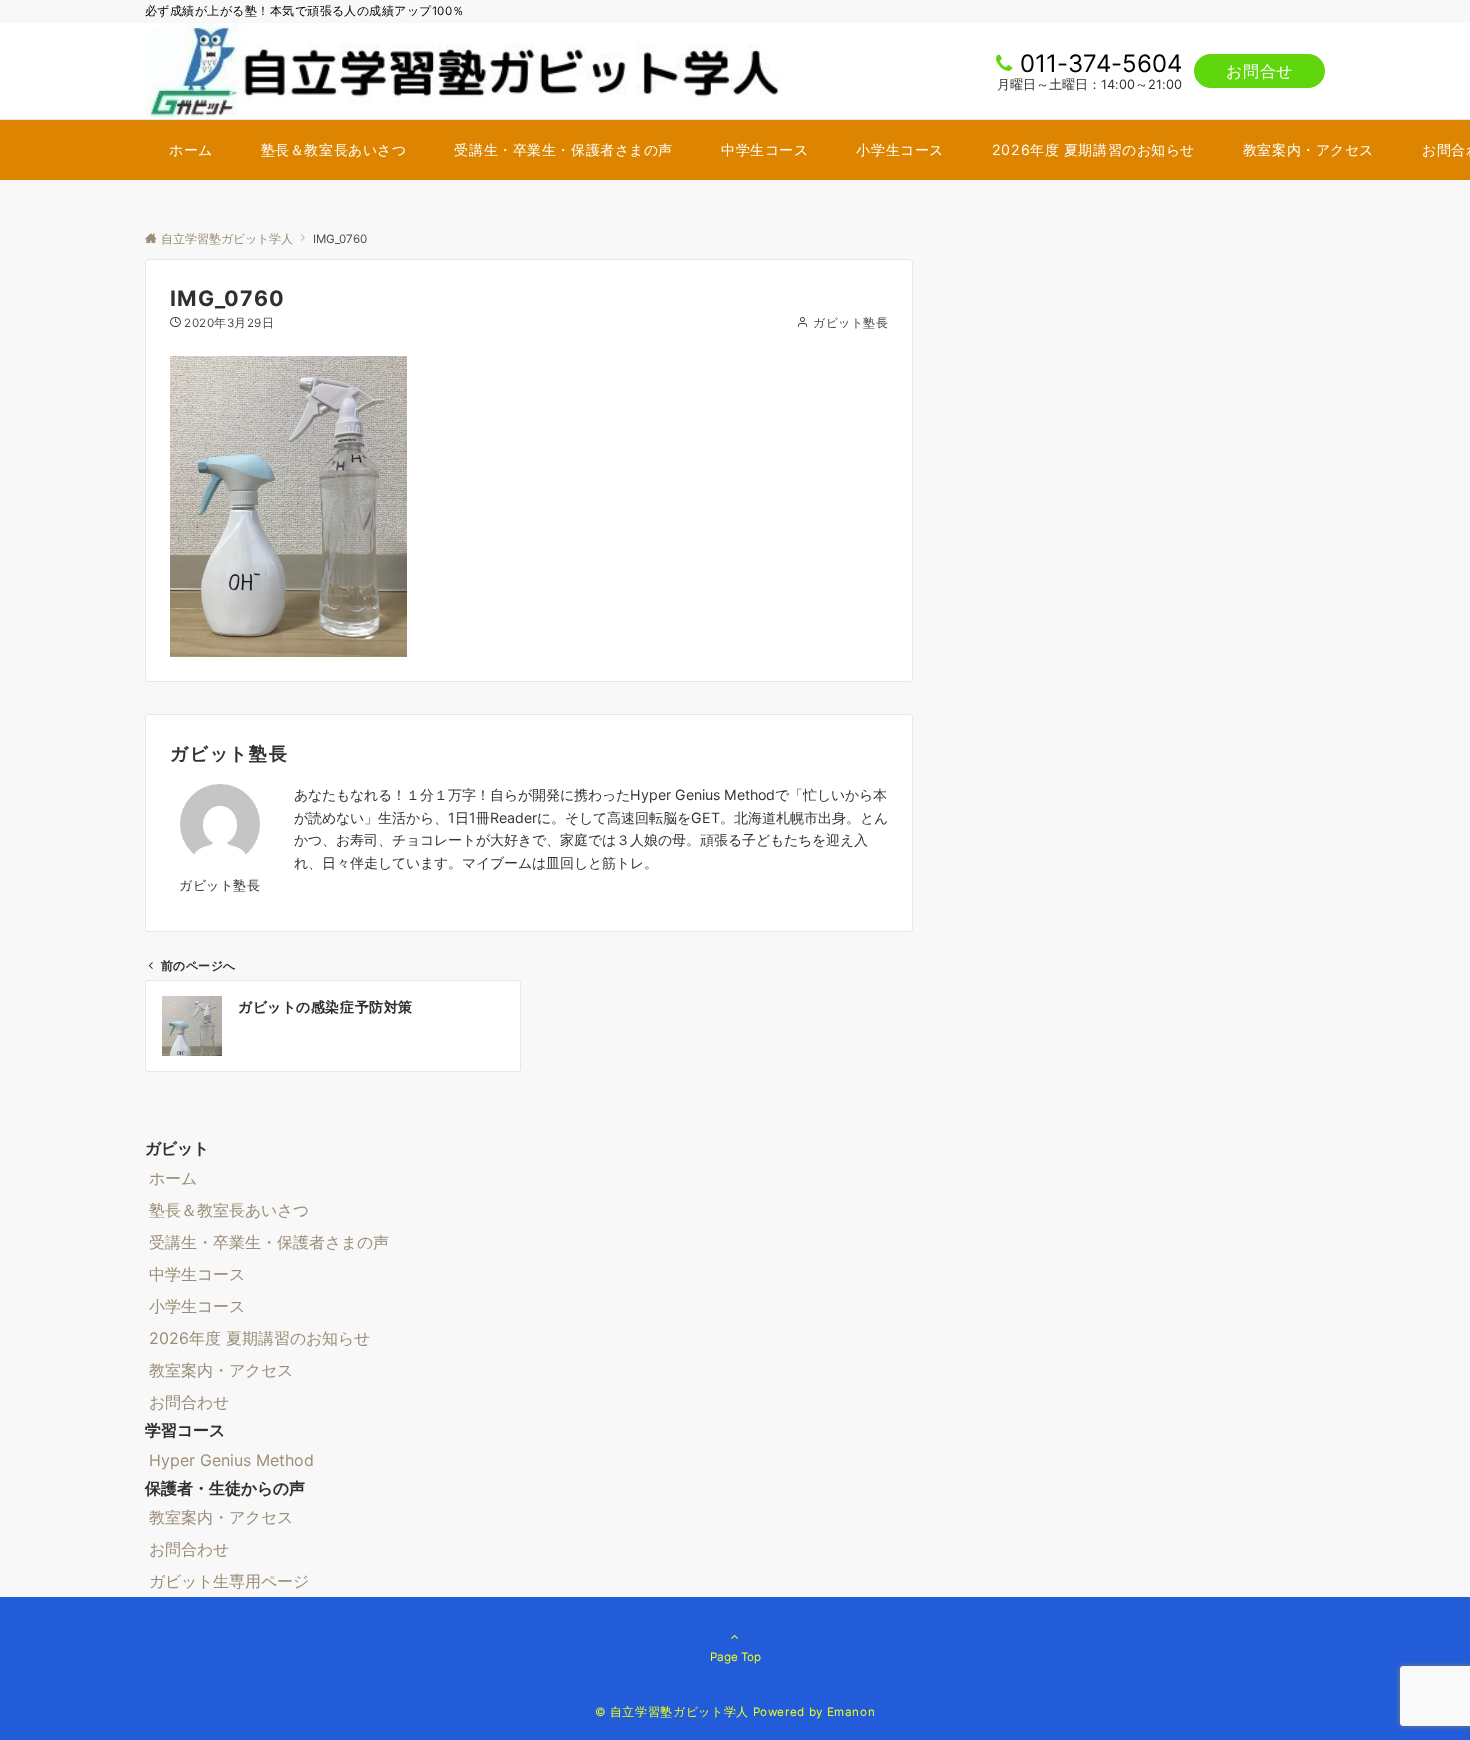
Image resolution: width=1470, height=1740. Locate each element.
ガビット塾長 (850, 323)
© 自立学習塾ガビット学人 (672, 1712)
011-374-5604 (1101, 63)
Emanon (851, 1712)
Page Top (735, 1657)
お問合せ (1259, 71)
